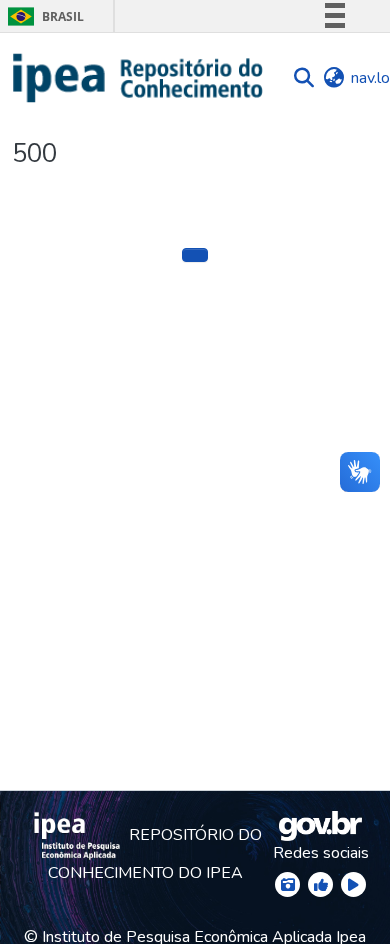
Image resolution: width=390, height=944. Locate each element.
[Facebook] (320, 884)
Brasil (42, 16)
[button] (138, 78)
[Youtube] (353, 884)
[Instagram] (287, 884)
